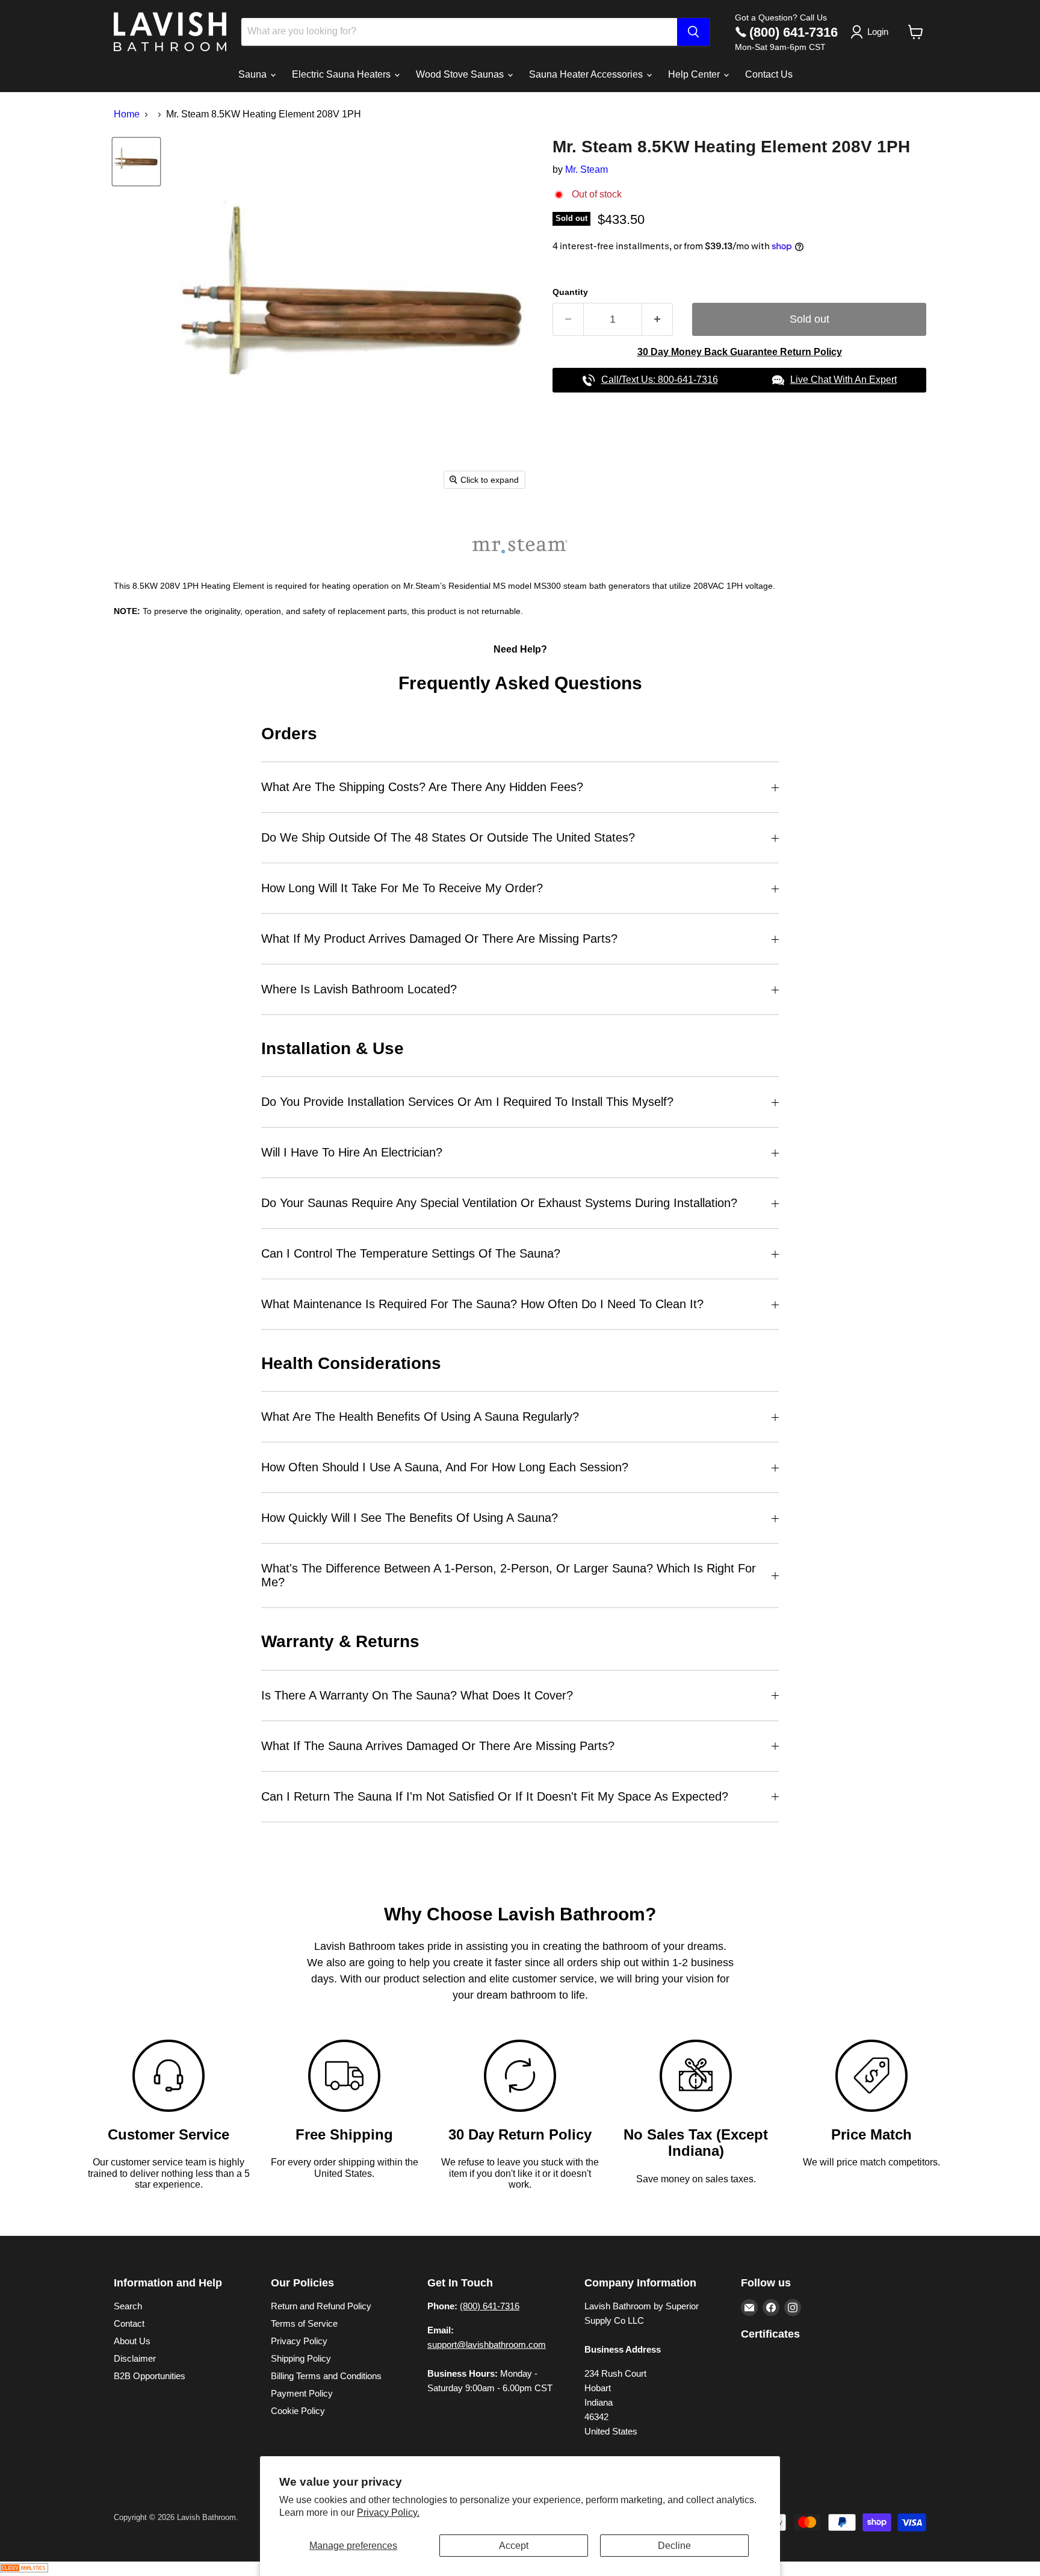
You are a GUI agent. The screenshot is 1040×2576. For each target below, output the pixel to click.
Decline (674, 2546)
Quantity (570, 292)
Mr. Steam (587, 169)
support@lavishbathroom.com (487, 2345)
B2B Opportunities (150, 2376)
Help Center (695, 74)
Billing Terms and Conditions (326, 2376)
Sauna (254, 74)
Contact (129, 2323)
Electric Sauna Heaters (342, 74)
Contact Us (769, 74)
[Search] (693, 32)
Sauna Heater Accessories (587, 74)
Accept (514, 2546)
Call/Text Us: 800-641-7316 (660, 380)
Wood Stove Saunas (461, 74)
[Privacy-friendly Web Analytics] (24, 2569)
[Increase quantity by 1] (658, 319)
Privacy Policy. (388, 2512)
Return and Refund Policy (321, 2306)
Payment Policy (302, 2393)
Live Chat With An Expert (843, 380)
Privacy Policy (299, 2341)
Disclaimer (135, 2358)
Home (127, 114)
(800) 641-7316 (794, 32)
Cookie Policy (298, 2411)
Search (128, 2306)
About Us (132, 2341)
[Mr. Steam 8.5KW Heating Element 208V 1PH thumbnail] (136, 162)
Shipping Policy (301, 2358)
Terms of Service (304, 2323)
